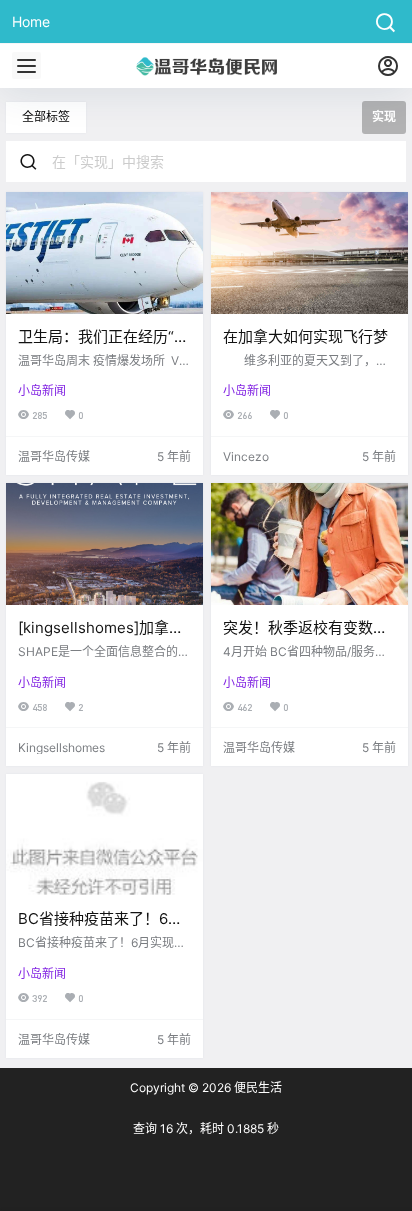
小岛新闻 (42, 390)
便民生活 (256, 1087)
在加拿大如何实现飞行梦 (305, 336)
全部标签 (46, 116)
